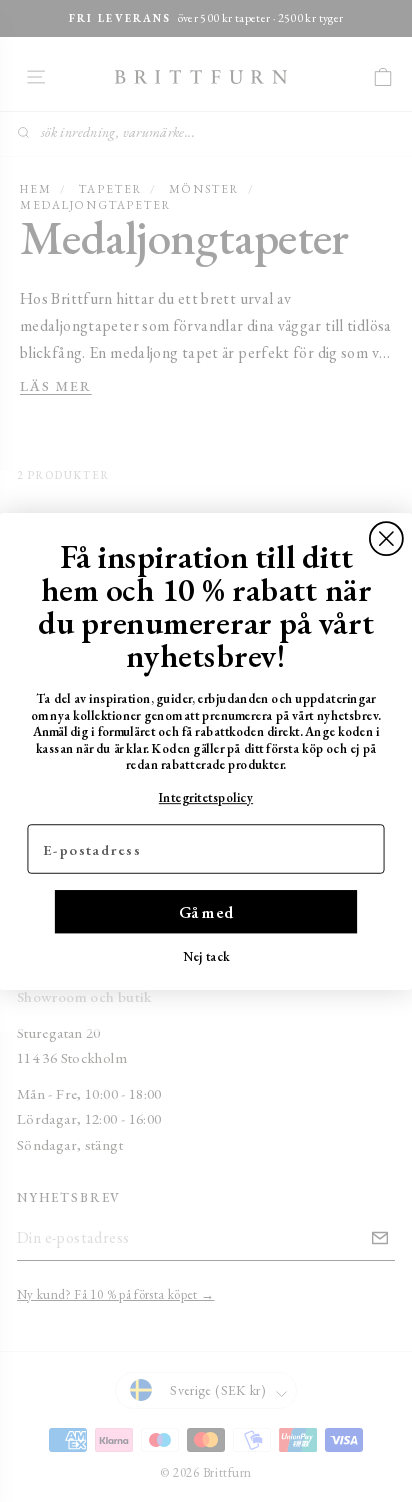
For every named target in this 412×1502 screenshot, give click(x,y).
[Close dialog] (386, 538)
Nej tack (206, 955)
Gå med (206, 910)
